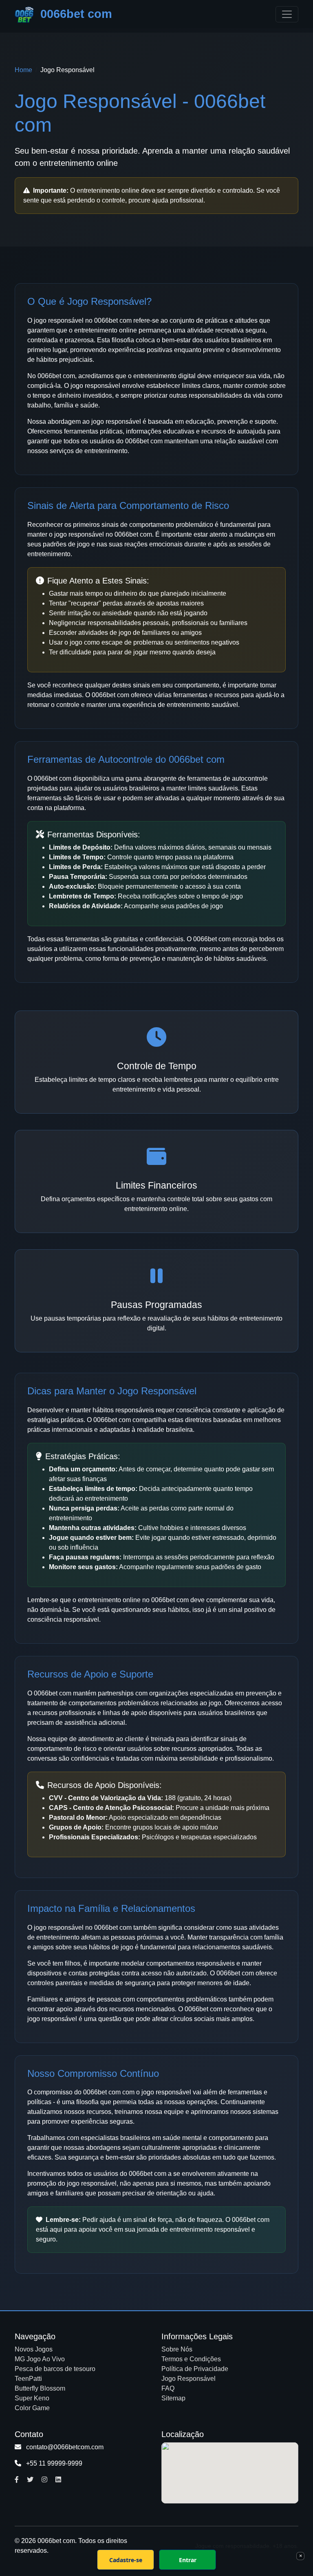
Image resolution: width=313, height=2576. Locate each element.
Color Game (32, 2408)
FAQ (168, 2388)
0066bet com (75, 14)
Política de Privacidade (195, 2369)
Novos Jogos (34, 2349)
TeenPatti (28, 2379)
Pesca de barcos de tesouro (55, 2369)
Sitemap (173, 2398)
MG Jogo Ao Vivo (40, 2359)
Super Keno (32, 2398)
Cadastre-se (126, 2560)
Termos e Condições (191, 2359)
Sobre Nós (177, 2349)
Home (23, 70)
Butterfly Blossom (40, 2388)
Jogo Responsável (188, 2379)
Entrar (188, 2560)
